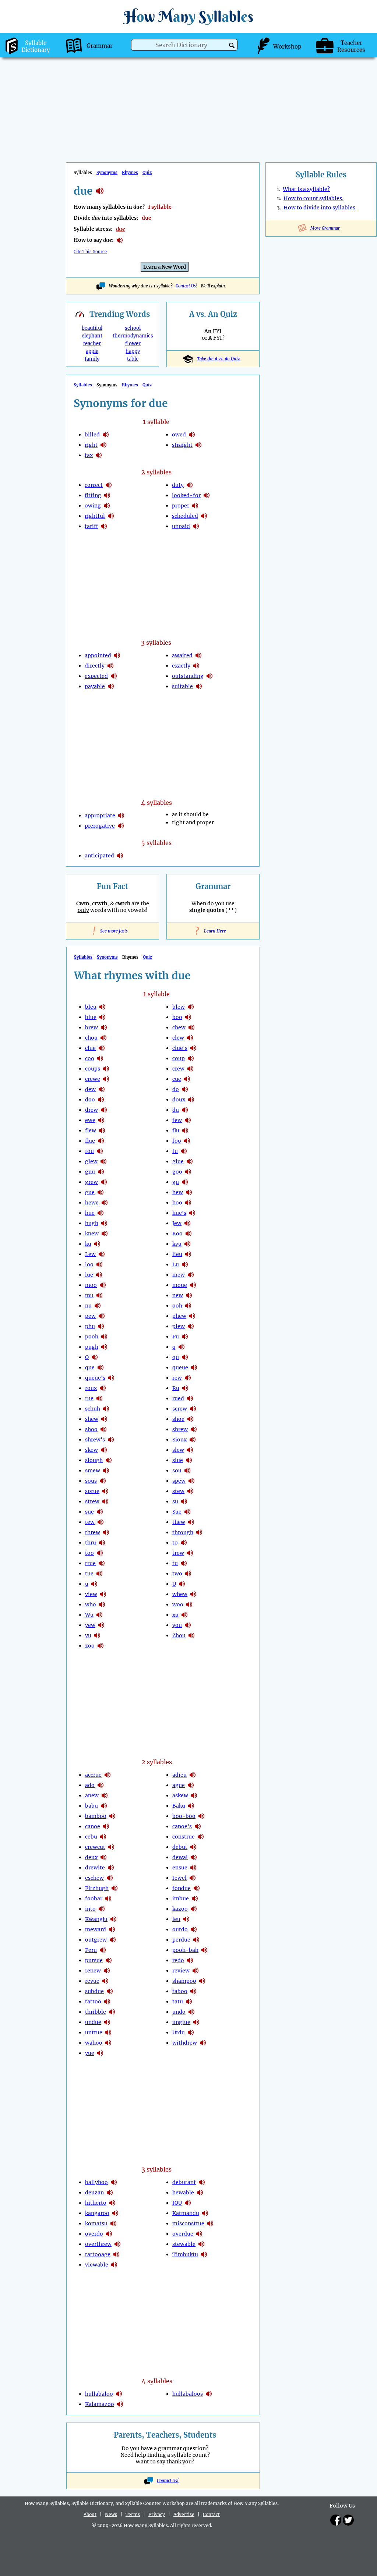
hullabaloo (99, 2394)
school (133, 328)
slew (178, 1450)
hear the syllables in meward (112, 1929)
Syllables (83, 385)
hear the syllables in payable (111, 686)
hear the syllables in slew (190, 1450)
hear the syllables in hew (189, 1192)
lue (89, 1275)
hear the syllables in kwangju (113, 1919)
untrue (94, 2032)
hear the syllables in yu (97, 1635)
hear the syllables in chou (103, 1038)
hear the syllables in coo (100, 1058)
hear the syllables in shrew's (111, 1440)
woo (178, 1604)
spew (179, 1481)
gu (176, 1182)
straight (182, 445)
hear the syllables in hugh (104, 1223)
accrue (93, 1775)
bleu (91, 1007)
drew (91, 1110)
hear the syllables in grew (104, 1182)
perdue (181, 1940)
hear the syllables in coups (106, 1069)
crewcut (95, 1847)
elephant (92, 336)
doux (179, 1100)
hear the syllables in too (100, 1553)
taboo (180, 1991)
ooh (177, 1306)
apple (92, 351)
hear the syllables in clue (102, 1048)
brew (91, 1027)
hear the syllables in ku (97, 1244)
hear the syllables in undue (107, 2022)
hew (178, 1192)
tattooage (98, 2254)
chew (179, 1027)
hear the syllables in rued (190, 1398)
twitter (348, 2520)
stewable (184, 2244)
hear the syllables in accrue (108, 1775)
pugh (92, 1347)
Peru (91, 1950)
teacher (92, 344)
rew (177, 1378)
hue (90, 1213)
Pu (176, 1337)
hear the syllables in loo (99, 1264)
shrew (180, 1429)
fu (175, 1151)
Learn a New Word (165, 267)
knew (92, 1234)
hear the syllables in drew (104, 1110)
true (90, 1563)
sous (91, 1481)
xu (175, 1615)
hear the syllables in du (185, 1110)
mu (89, 1295)
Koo (177, 1234)
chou (91, 1038)
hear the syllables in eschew (110, 1878)
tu (175, 1563)
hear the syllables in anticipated (120, 856)
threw (93, 1532)
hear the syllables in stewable (201, 2244)
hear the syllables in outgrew (113, 1940)
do (176, 1089)
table (133, 359)
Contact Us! (168, 2481)
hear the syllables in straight (198, 445)
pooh (92, 1337)
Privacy (157, 2514)
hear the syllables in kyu (187, 1244)
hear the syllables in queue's (111, 1378)
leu (176, 1919)
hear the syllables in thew (191, 1522)
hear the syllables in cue (187, 1079)
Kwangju (96, 1919)
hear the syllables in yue (100, 2053)
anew (92, 1795)
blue (91, 1017)
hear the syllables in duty (190, 485)
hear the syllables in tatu (189, 2002)
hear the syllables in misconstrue (210, 2223)
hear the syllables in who (102, 1604)
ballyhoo (96, 2182)
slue (178, 1460)
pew (90, 1316)
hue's (179, 1213)
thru (91, 1543)
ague (179, 1785)
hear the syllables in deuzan (110, 2193)
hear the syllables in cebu (103, 1837)
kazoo (180, 1909)
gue (90, 1192)
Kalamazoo (100, 2404)
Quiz (147, 173)
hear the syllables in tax (99, 455)
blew (179, 1007)
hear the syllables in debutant (202, 2182)
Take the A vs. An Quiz (218, 359)
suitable (182, 686)
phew (179, 1316)
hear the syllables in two (188, 1574)
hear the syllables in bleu (102, 1007)
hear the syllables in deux (103, 1857)
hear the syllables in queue (194, 1367)
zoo (90, 1646)
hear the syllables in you (188, 1625)
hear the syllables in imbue (195, 1899)
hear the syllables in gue (101, 1192)
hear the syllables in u (94, 1584)
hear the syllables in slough (109, 1460)
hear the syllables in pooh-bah (204, 1950)
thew (179, 1522)
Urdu (179, 2032)
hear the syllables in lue (99, 1275)
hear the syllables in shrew (194, 1429)
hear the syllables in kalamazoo (120, 2404)
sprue (92, 1491)
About (90, 2514)
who (91, 1604)
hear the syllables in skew (104, 1450)
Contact (211, 2514)
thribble (96, 2012)
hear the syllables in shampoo (202, 1981)
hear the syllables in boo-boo (201, 1816)
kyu (177, 1244)
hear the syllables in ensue (193, 1868)
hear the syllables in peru (103, 1950)
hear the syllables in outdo (194, 1929)
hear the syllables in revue (105, 1981)
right (91, 445)
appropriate (100, 815)
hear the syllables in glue (190, 1161)
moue (180, 1285)
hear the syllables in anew (105, 1795)
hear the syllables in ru (185, 1388)
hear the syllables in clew (190, 1038)
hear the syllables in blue (102, 1017)
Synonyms (107, 173)
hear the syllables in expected (114, 676)
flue (90, 1141)
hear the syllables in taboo (193, 1991)
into (90, 1909)
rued (178, 1398)
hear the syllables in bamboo (112, 1816)
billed (92, 435)
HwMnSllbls (188, 16)
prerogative (100, 826)
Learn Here (213, 931)
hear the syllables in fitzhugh (114, 1888)
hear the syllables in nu (98, 1306)
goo (177, 1172)
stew (178, 1491)
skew (91, 1450)
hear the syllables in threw (106, 1532)
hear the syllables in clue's (193, 1048)
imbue (181, 1899)
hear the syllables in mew (191, 1275)
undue (93, 2022)
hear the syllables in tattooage (116, 2254)
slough (94, 1460)
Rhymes (130, 173)
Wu (89, 1615)
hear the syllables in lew (102, 1254)
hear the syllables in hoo (188, 1203)
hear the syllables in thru (102, 1543)
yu (88, 1635)
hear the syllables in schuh (106, 1409)
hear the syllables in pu (185, 1337)
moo (91, 1285)
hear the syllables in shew (104, 1419)
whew (180, 1594)
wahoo (94, 2043)
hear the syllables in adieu (193, 1775)
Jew (177, 1223)
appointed (98, 655)
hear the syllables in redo (190, 1960)
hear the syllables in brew (104, 1027)
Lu (176, 1264)
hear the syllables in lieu (188, 1254)
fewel (179, 1878)
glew (91, 1161)
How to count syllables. (313, 198)
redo (178, 1960)
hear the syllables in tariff (104, 526)
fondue (182, 1888)
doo (90, 1100)
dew (90, 1089)
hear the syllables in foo (187, 1141)
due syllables (100, 191)
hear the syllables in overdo (109, 2234)
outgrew (96, 1940)
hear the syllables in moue (193, 1285)
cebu (91, 1837)
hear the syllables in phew (192, 1316)
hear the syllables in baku (191, 1806)
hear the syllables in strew (105, 1501)
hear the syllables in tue (99, 1574)
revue (92, 1981)
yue (90, 2053)
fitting (93, 495)
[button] (232, 45)
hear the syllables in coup (191, 1058)
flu (176, 1130)
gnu (90, 1172)
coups (93, 1069)
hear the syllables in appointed (117, 655)
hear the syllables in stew (190, 1491)
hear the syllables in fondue (197, 1888)
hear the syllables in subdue (110, 1991)
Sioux (179, 1440)
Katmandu (186, 2213)
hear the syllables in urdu (191, 2032)
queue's (95, 1378)
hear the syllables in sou (187, 1471)
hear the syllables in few (188, 1120)
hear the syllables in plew (191, 1326)
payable (95, 686)
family (92, 359)
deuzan (94, 2193)
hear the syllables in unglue (196, 2022)
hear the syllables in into (102, 1909)
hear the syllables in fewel (193, 1878)
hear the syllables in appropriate (121, 815)
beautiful (92, 328)
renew (93, 1971)
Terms (133, 2514)
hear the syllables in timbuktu (204, 2254)
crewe (93, 1079)
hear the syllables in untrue (108, 2032)
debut (180, 1847)
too (89, 1553)
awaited (182, 655)
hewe (92, 1203)
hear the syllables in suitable (199, 686)
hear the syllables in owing (107, 506)
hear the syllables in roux (103, 1388)
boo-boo (184, 1816)
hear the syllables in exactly (196, 666)
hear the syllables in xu (184, 1615)
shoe (178, 1419)
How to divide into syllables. (320, 208)
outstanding (188, 676)
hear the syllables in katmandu (205, 2213)
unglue (181, 2022)
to (175, 1543)
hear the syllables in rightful (111, 516)
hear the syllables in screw (193, 1409)
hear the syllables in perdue (196, 1940)
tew (90, 1522)
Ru (176, 1388)
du (176, 1110)
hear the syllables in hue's (192, 1213)
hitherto (96, 2203)
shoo (91, 1429)
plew (179, 1326)
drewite (95, 1868)
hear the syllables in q (95, 1357)
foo (177, 1141)
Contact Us (186, 286)
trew (178, 1553)
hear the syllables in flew (102, 1130)
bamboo (96, 1816)
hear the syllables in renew (107, 1971)
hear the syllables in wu (99, 1615)
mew (179, 1275)
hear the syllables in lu (185, 1264)
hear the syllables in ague (191, 1785)
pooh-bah (185, 1950)
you (177, 1625)
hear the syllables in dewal (194, 1857)
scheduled (185, 516)
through (183, 1532)
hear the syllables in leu (186, 1919)
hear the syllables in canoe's (198, 1826)
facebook (336, 2520)
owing (93, 506)
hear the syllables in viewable (114, 2265)
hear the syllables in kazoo (194, 1909)
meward (96, 1929)
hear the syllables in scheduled (204, 516)
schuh (93, 1409)
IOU (177, 2203)
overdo (94, 2234)
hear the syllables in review (195, 1971)
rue (89, 1398)
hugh (92, 1223)
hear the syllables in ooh (188, 1306)
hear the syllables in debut (193, 1847)
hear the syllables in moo (103, 1285)
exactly (181, 666)
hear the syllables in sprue (105, 1491)
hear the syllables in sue (100, 1512)
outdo (180, 1929)
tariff (91, 526)
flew (91, 1130)
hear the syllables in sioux (193, 1440)
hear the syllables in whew (193, 1594)
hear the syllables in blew (191, 1007)
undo (179, 2012)
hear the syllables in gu (185, 1182)
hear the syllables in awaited (198, 655)
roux (91, 1388)
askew (180, 1795)
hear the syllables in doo (101, 1100)
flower (133, 344)
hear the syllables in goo (188, 1172)
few (177, 1120)
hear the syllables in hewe (105, 1203)
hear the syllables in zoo (101, 1646)
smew (93, 1471)
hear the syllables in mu (99, 1295)
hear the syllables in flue (101, 1141)
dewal (180, 1857)
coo (90, 1058)
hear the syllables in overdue (199, 2234)
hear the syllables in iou (188, 2203)
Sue (177, 1512)
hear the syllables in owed (192, 435)
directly (95, 666)
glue (178, 1161)
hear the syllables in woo (189, 1604)
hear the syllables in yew (101, 1625)
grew (91, 1182)
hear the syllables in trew (190, 1553)
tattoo (93, 2002)
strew (92, 1501)
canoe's (182, 1826)
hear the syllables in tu (184, 1563)
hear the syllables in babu (104, 1806)
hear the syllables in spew (191, 1481)
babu (91, 1806)
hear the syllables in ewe (101, 1120)
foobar (94, 1899)
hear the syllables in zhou (191, 1635)
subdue (94, 1991)
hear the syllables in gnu (101, 1172)
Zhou (179, 1635)
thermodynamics (133, 336)
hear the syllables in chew (191, 1027)
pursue (94, 1960)
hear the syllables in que (101, 1367)
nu (88, 1306)
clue (90, 1048)
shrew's (95, 1440)
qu (176, 1357)
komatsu (96, 2223)
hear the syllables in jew (187, 1223)
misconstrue (188, 2223)
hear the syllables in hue (101, 1213)
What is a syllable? (306, 189)
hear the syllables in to (184, 1543)
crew (178, 1069)
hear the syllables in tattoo (107, 2002)
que (90, 1367)
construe (184, 1837)
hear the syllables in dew (102, 1089)
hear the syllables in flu (185, 1130)
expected (96, 676)
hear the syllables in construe (201, 1837)
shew (92, 1419)
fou (89, 1151)
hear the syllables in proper (195, 506)
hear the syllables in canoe (106, 1826)
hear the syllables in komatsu (113, 2223)
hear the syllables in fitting (107, 495)
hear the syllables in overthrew (117, 2244)
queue (180, 1367)
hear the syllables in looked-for (207, 495)
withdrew (185, 2043)
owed (179, 435)
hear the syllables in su (184, 1501)
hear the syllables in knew (105, 1234)
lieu (177, 1254)
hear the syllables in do (185, 1089)
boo (177, 1017)
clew (178, 1038)
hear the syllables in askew (194, 1795)
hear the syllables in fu (184, 1151)
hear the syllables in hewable (200, 2193)
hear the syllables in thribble (112, 2012)
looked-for (186, 495)
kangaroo (97, 2213)
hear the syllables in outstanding (209, 676)
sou (177, 1471)
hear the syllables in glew (103, 1161)
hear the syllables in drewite (111, 1868)
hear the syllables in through (199, 1532)
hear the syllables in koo (188, 1234)
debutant (184, 2182)
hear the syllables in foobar (108, 1899)
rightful (95, 516)
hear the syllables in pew (102, 1316)
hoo (177, 1203)
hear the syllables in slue (189, 1460)
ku (88, 1244)
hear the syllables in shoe (190, 1419)
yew (90, 1625)
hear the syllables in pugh (104, 1347)
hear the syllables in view (103, 1594)
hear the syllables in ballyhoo (114, 2182)
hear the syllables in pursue (109, 1960)
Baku (179, 1806)
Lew (90, 1254)
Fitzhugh (97, 1888)
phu (90, 1326)
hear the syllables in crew (190, 1069)
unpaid (181, 526)
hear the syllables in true (102, 1563)
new (178, 1295)
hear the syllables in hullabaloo (119, 2394)
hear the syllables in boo (188, 1017)
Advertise (184, 2514)
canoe (93, 1826)
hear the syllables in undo (191, 2012)
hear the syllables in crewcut (111, 1847)
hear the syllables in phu (101, 1326)
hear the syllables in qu (185, 1357)
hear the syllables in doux (191, 1100)
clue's (180, 1048)
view (91, 1594)
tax (89, 455)
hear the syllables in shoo (103, 1429)
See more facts (112, 931)
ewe (90, 1120)
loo (89, 1264)
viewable (97, 2265)
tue (89, 1574)
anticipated (99, 856)
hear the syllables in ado (101, 1785)
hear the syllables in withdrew (203, 2043)
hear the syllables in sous (103, 1481)
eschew (94, 1878)
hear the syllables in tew (101, 1522)
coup (179, 1058)
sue (89, 1512)
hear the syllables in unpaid (196, 526)
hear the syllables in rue (99, 1398)
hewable (183, 2193)
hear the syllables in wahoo (108, 2043)
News (111, 2514)
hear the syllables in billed (106, 435)
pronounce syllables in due (120, 240)
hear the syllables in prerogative (121, 826)
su (175, 1501)
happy (133, 351)
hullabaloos (188, 2394)
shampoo (184, 1981)
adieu (179, 1775)
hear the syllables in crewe (106, 1079)
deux (91, 1857)
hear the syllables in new (189, 1295)
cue (177, 1079)
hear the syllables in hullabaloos (209, 2394)
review (181, 1971)
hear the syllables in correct (109, 485)
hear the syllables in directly (110, 666)
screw (180, 1409)
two (177, 1574)
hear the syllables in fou (100, 1151)
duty (178, 485)
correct (94, 485)
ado (90, 1785)
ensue (180, 1868)
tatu (178, 2002)
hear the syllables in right (103, 445)
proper (181, 506)
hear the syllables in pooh (104, 1337)
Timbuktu (185, 2254)
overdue (183, 2234)
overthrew (98, 2244)
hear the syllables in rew (188, 1378)
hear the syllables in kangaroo (115, 2213)
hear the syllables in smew (106, 1471)
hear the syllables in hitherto (112, 2203)
